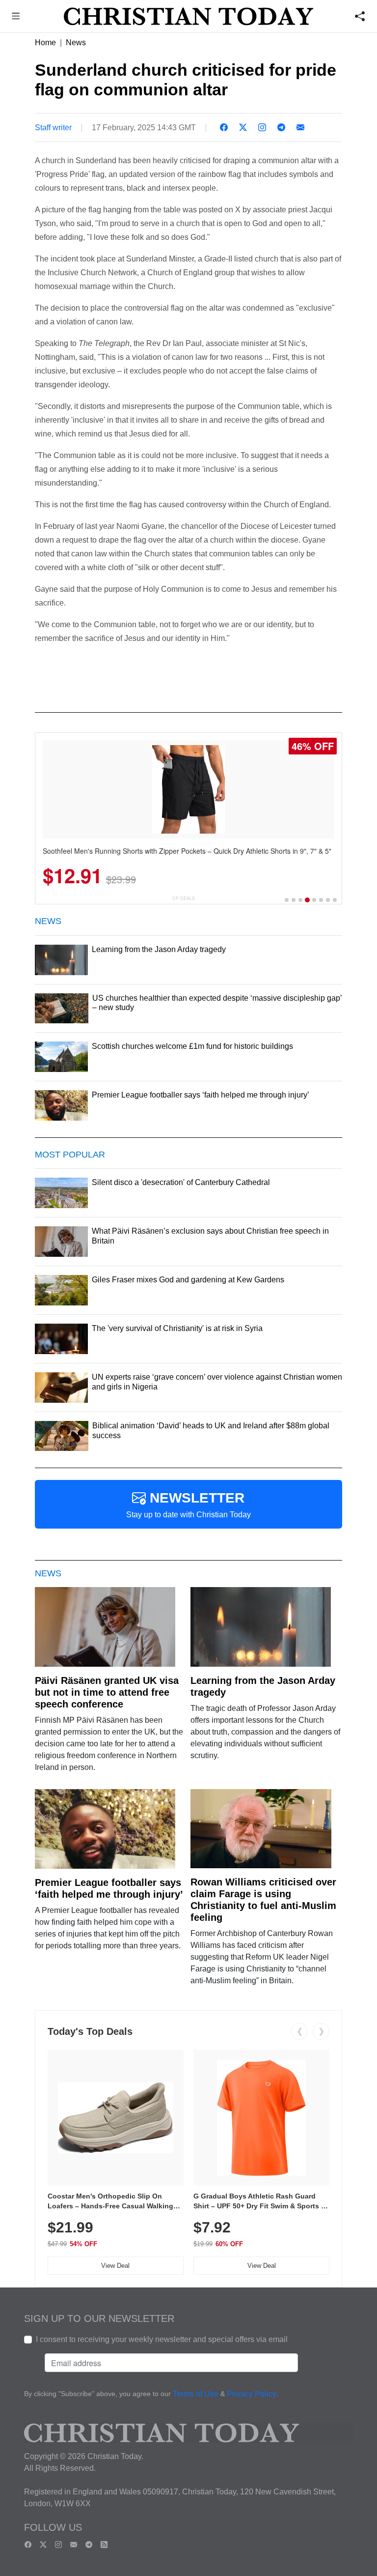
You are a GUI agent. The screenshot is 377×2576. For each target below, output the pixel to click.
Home (45, 43)
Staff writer (53, 128)
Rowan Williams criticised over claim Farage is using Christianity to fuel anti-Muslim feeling (263, 1900)
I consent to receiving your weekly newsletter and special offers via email (162, 2339)
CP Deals (184, 898)
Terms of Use (196, 2394)
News (76, 43)
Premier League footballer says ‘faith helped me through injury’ (109, 1888)
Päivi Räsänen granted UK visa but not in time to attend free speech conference (107, 1692)
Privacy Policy (252, 2394)
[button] (16, 17)
